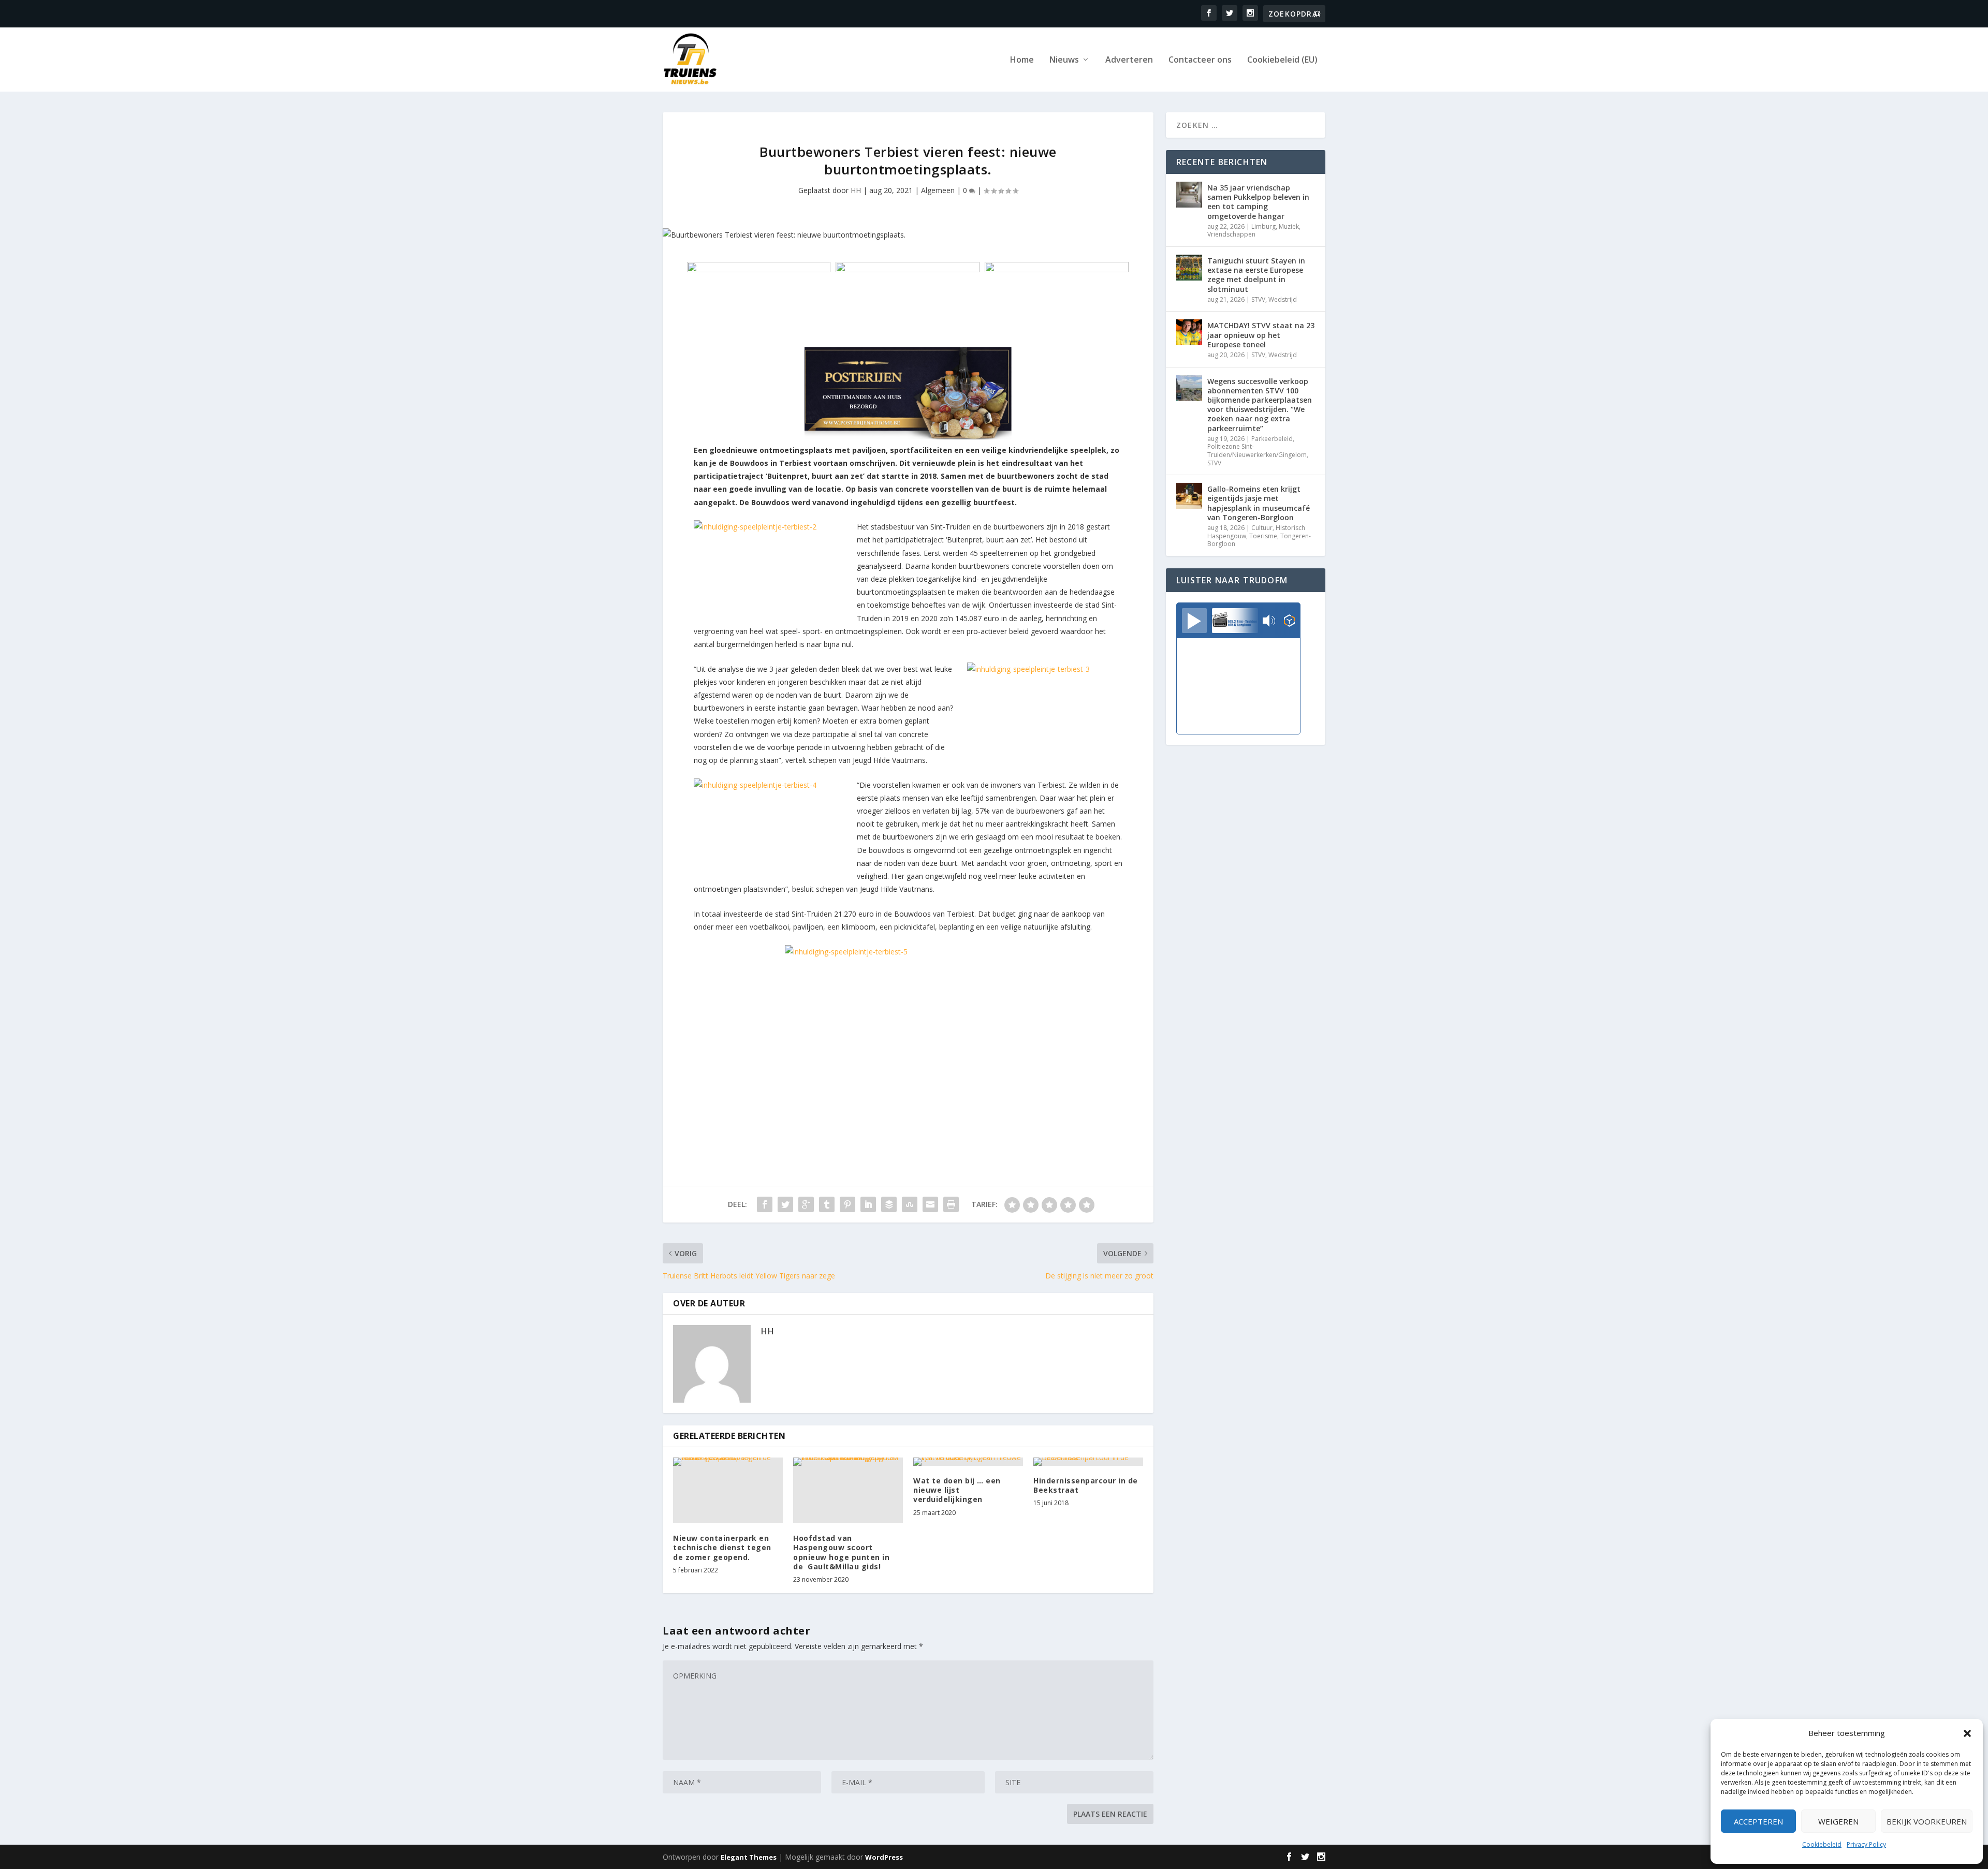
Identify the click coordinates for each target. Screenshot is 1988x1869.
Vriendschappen (1231, 234)
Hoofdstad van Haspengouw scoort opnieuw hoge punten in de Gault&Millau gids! (841, 1552)
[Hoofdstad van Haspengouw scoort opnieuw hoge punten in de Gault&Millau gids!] (848, 1490)
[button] (1967, 1733)
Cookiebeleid (1822, 1844)
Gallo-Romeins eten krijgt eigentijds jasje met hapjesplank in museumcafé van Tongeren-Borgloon (1259, 503)
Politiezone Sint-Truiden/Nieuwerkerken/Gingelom (1257, 451)
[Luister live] (1194, 621)
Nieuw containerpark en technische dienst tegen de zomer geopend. (722, 1547)
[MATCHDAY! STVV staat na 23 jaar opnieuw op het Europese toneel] (1189, 332)
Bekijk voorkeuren (1927, 1821)
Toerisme (1263, 536)
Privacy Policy (1866, 1844)
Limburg (1263, 226)
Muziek (1289, 226)
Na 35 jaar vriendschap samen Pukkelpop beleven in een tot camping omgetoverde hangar (1258, 202)
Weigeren (1838, 1821)
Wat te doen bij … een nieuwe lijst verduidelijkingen (957, 1490)
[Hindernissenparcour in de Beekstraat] (1088, 1462)
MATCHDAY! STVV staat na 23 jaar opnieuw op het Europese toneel (1261, 335)
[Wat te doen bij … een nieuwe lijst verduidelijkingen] (968, 1462)
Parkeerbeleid (1272, 439)
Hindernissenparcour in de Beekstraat (1086, 1485)
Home (1022, 60)
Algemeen (938, 190)
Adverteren (1129, 60)
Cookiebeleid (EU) (1282, 60)
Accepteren (1758, 1821)
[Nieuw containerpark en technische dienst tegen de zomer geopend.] (728, 1490)
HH (856, 190)
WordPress (884, 1857)
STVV (1258, 299)
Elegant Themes (749, 1857)
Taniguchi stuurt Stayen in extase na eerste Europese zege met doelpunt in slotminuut (1256, 275)
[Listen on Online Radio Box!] (1289, 622)
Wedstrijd (1283, 299)
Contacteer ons (1200, 60)
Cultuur (1262, 528)
